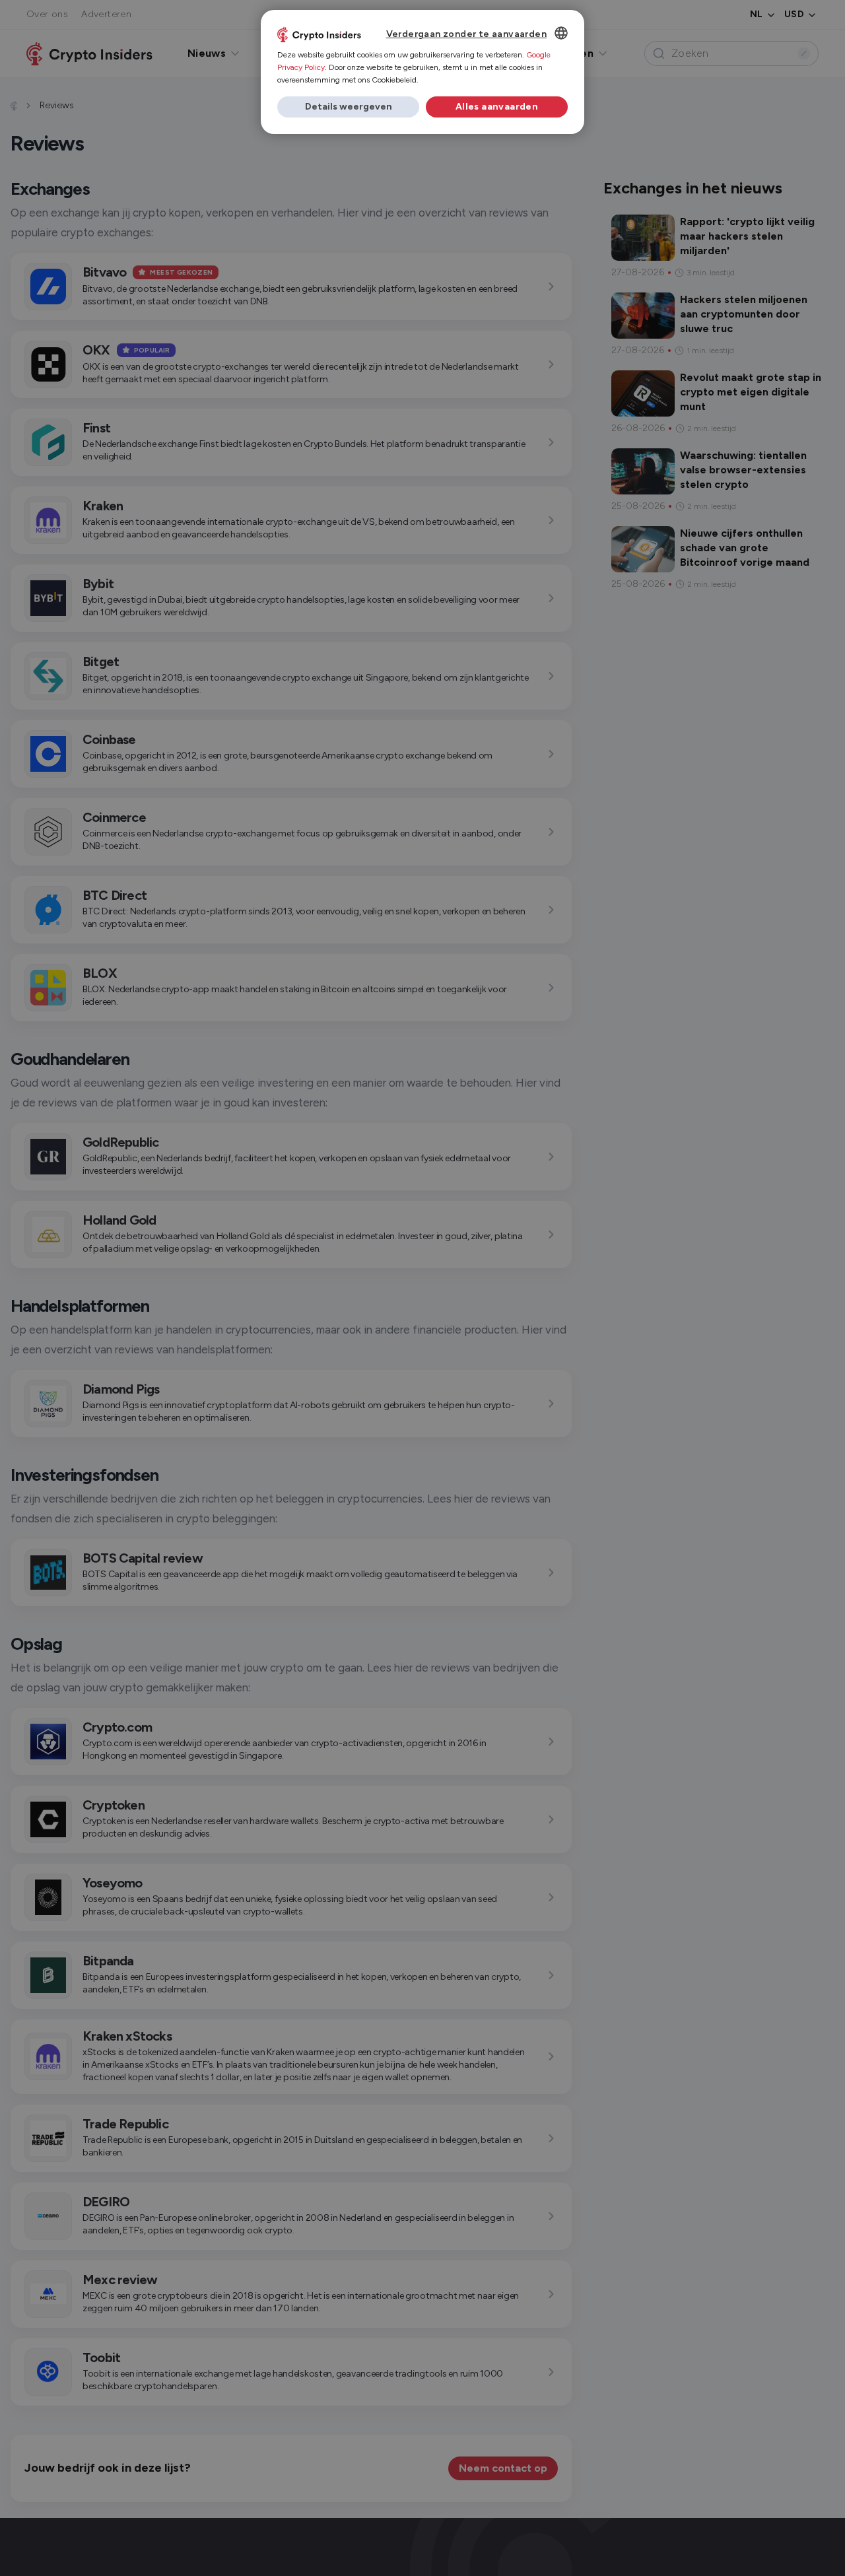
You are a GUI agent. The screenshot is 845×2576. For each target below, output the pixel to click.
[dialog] (422, 72)
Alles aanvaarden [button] (497, 107)
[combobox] (561, 33)
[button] (348, 107)
